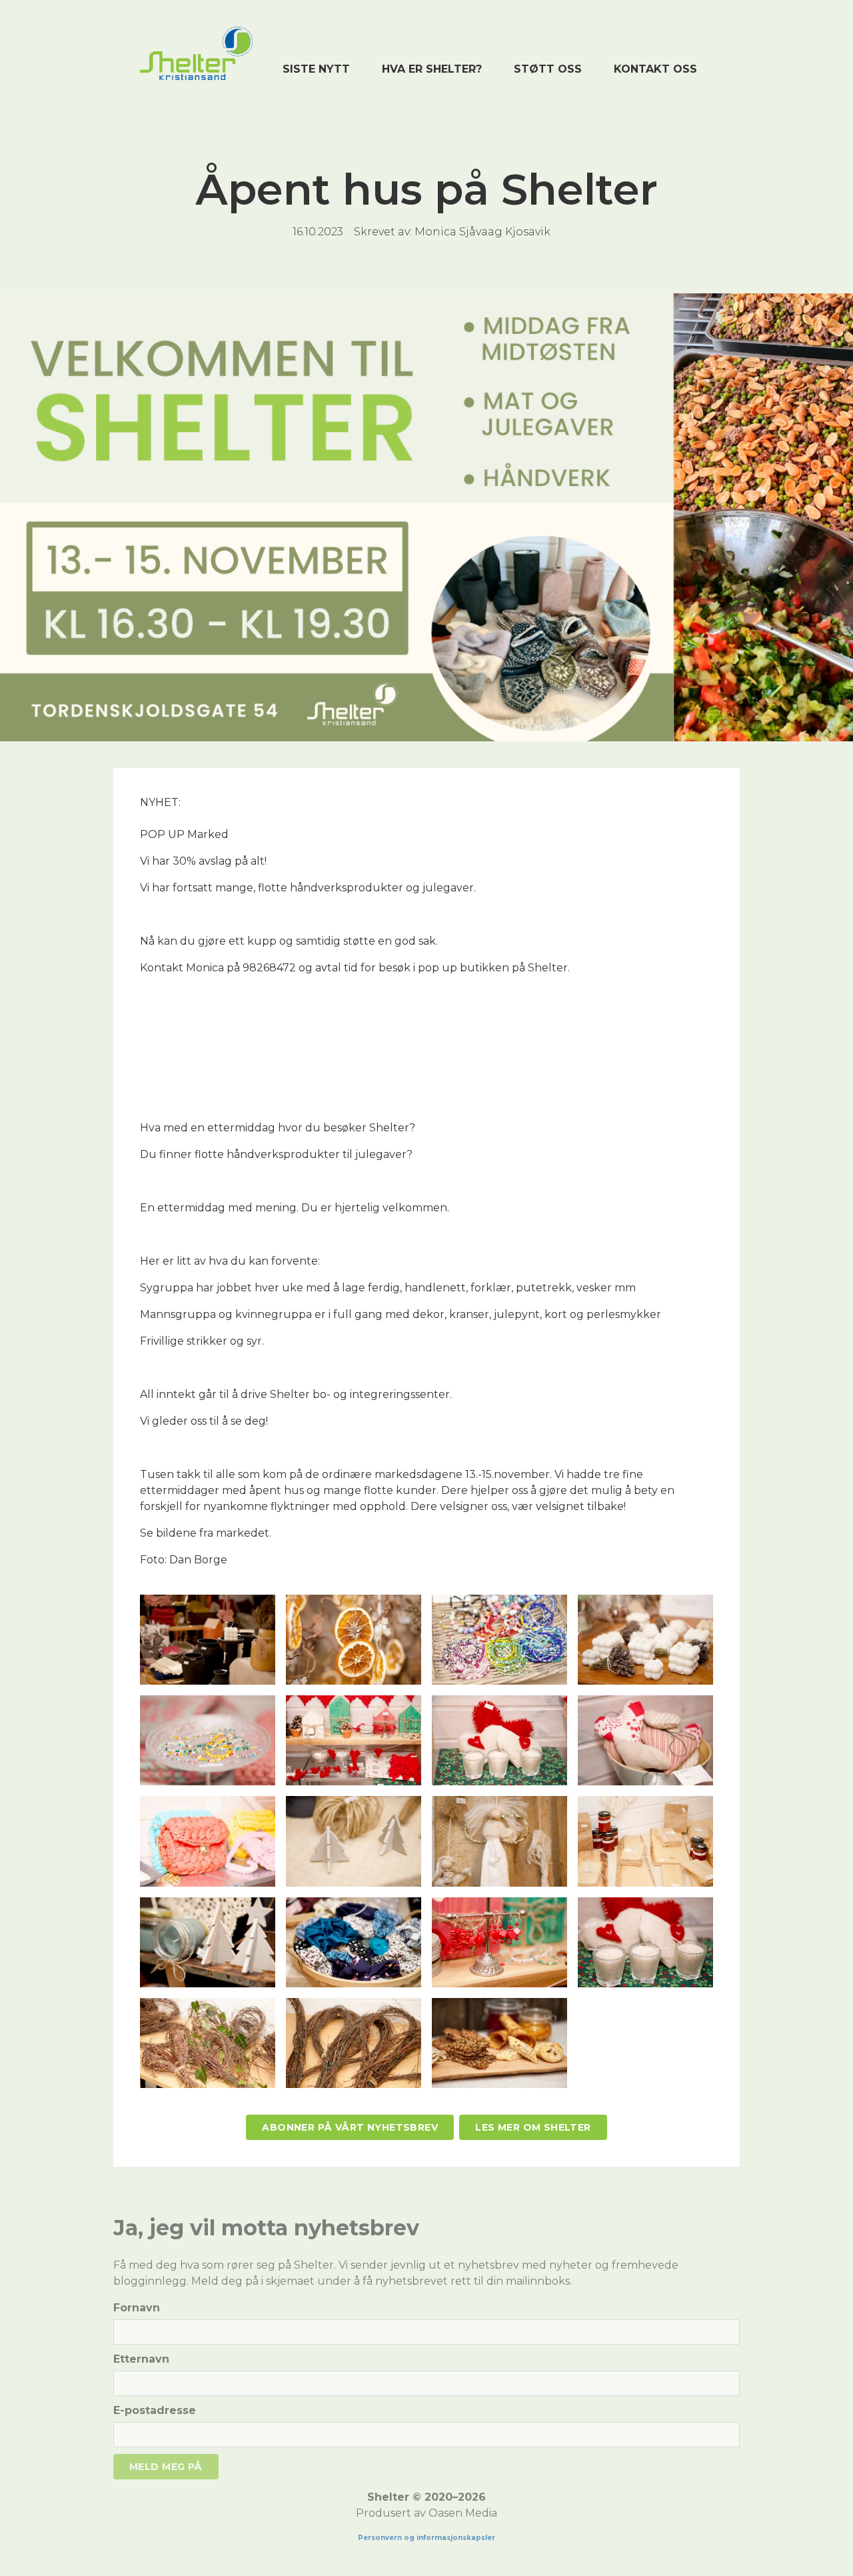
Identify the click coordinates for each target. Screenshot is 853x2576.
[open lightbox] (208, 1640)
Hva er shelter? (432, 69)
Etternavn (141, 2359)
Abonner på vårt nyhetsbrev (350, 2127)
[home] (196, 53)
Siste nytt (316, 69)
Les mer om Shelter (533, 2127)
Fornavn (137, 2308)
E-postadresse (155, 2410)
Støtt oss (548, 69)
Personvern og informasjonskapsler (426, 2538)
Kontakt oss (655, 69)
